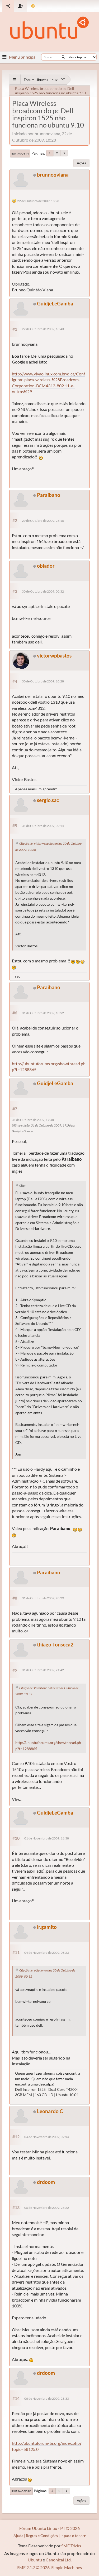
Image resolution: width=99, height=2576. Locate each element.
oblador (46, 566)
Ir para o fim (20, 154)
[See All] (15, 80)
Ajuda (18, 2536)
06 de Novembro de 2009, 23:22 (47, 2208)
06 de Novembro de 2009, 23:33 (47, 2398)
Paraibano (49, 495)
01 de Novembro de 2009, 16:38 (47, 1838)
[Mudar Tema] (33, 6)
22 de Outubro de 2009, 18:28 (38, 201)
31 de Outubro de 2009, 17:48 (33, 1120)
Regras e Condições (42, 2536)
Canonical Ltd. (59, 2560)
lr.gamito (47, 1927)
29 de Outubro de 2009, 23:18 (43, 521)
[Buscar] (63, 57)
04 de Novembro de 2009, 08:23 (47, 1953)
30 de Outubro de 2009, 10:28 (43, 681)
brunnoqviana (53, 175)
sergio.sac (48, 800)
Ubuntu (35, 2560)
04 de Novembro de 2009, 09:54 (47, 2137)
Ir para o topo (21, 2491)
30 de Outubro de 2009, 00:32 (43, 591)
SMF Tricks (71, 2546)
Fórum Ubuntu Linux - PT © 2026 (49, 2528)
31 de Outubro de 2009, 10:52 (43, 1013)
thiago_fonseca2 (55, 1644)
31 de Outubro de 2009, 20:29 (43, 1598)
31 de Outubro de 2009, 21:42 (43, 1670)
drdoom (46, 2182)
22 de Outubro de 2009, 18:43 (43, 329)
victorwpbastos (54, 656)
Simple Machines (67, 2567)
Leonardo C (50, 2111)
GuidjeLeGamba (55, 303)
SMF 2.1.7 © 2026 (33, 2567)
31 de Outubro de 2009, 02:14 (43, 826)
